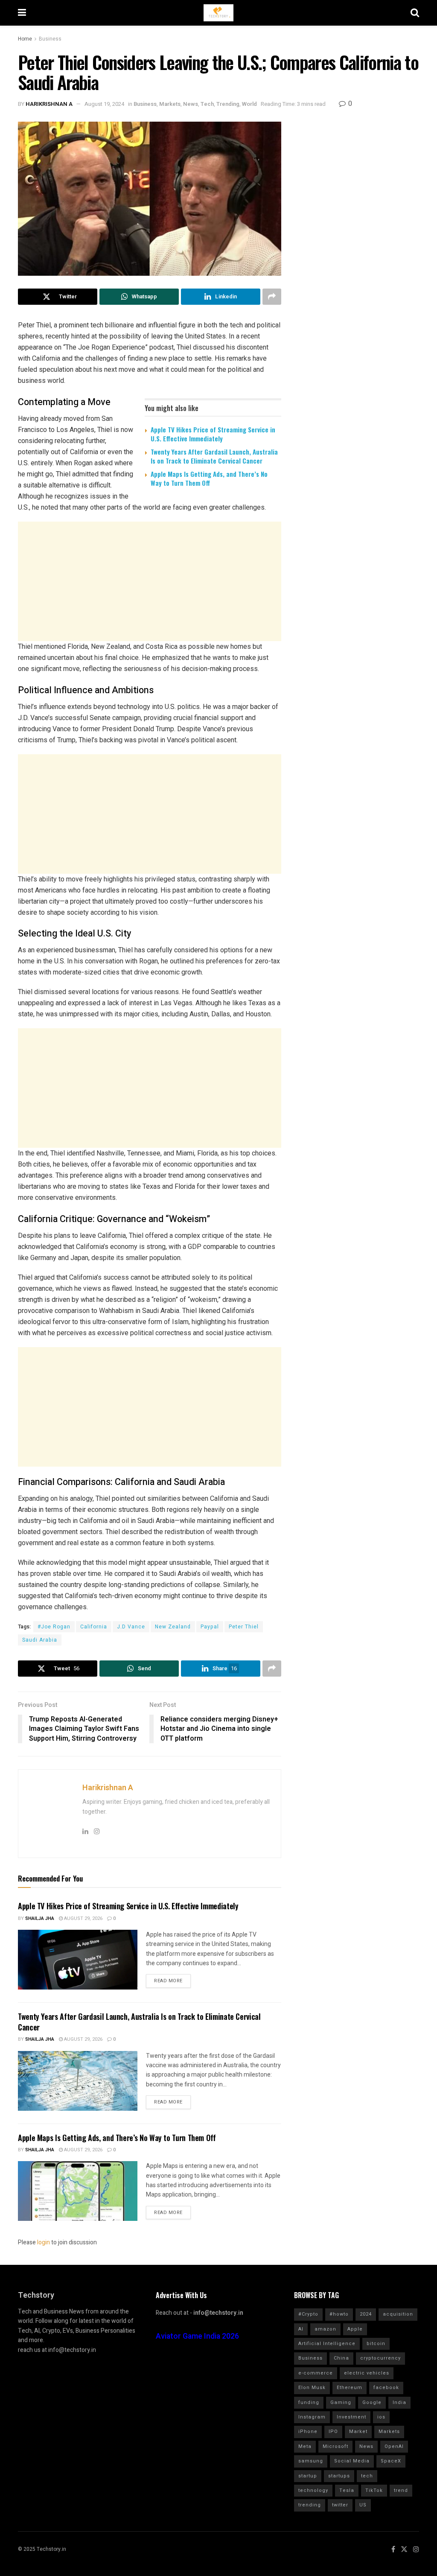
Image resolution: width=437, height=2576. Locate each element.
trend (401, 2490)
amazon (325, 2329)
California (94, 1627)
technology (313, 2490)
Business (50, 39)
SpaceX (391, 2461)
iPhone (308, 2432)
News (191, 104)
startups (339, 2476)
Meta (305, 2446)
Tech (207, 104)
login (44, 2242)
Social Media (352, 2461)
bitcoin (376, 2344)
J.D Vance (131, 1627)
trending (310, 2505)
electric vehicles (367, 2373)
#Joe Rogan (54, 1627)
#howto (339, 2314)
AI (301, 2329)
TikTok (374, 2490)
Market (358, 2432)
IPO (333, 2432)
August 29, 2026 (83, 1918)
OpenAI (394, 2446)
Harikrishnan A (49, 104)
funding (309, 2402)
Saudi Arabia (40, 1640)
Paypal (210, 1627)
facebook (386, 2388)
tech (367, 2476)
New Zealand (173, 1627)
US (363, 2505)
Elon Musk (312, 2388)
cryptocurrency (380, 2358)
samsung (311, 2461)
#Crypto (308, 2314)
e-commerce (316, 2373)
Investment (351, 2417)
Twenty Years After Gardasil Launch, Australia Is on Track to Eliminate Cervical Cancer (214, 456)
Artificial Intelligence (327, 2344)
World (249, 104)
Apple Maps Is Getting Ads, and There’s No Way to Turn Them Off (209, 478)
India (399, 2402)
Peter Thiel (244, 1627)
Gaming (341, 2402)
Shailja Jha (40, 1918)
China (341, 2358)
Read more (168, 1981)
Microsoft (335, 2446)
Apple (355, 2329)
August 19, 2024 (104, 104)
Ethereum (350, 2388)
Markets (170, 104)
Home (25, 39)
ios (381, 2417)
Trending (228, 104)
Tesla (347, 2490)
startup (308, 2476)
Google (372, 2402)
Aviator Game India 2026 (197, 2336)
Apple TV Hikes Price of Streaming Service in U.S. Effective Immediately (213, 434)
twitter (340, 2505)
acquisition (398, 2314)
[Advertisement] (150, 581)
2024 (366, 2314)
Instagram (312, 2417)
